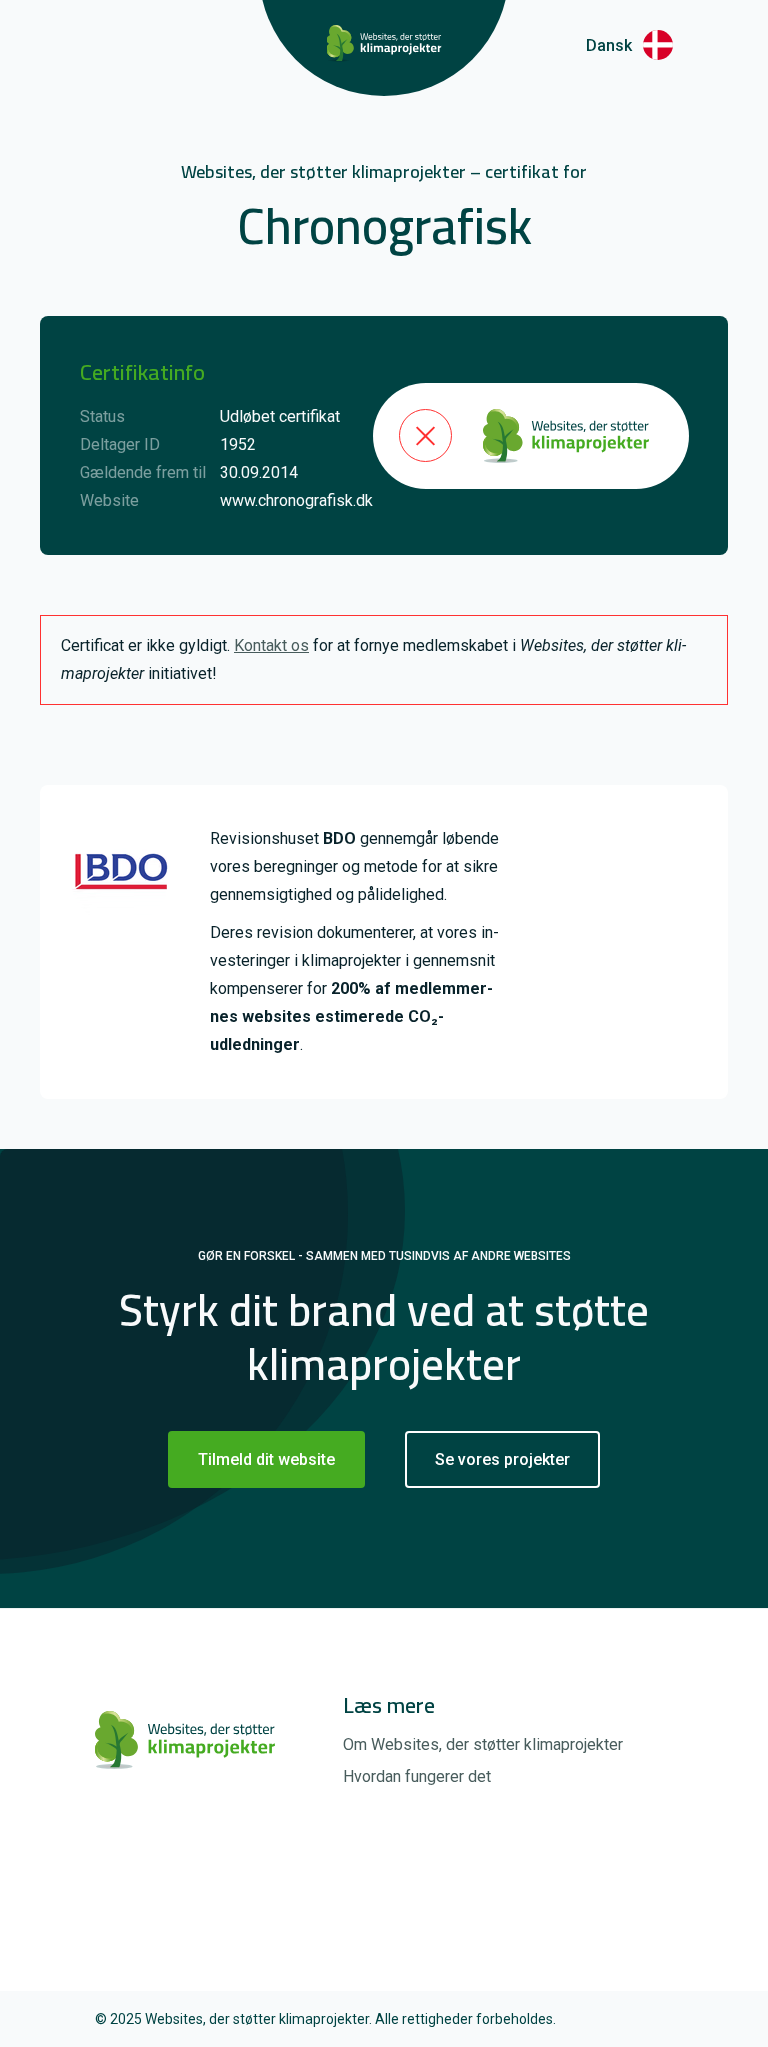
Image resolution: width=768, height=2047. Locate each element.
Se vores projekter (502, 1459)
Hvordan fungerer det (417, 1776)
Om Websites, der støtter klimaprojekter (483, 1744)
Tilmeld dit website (266, 1459)
